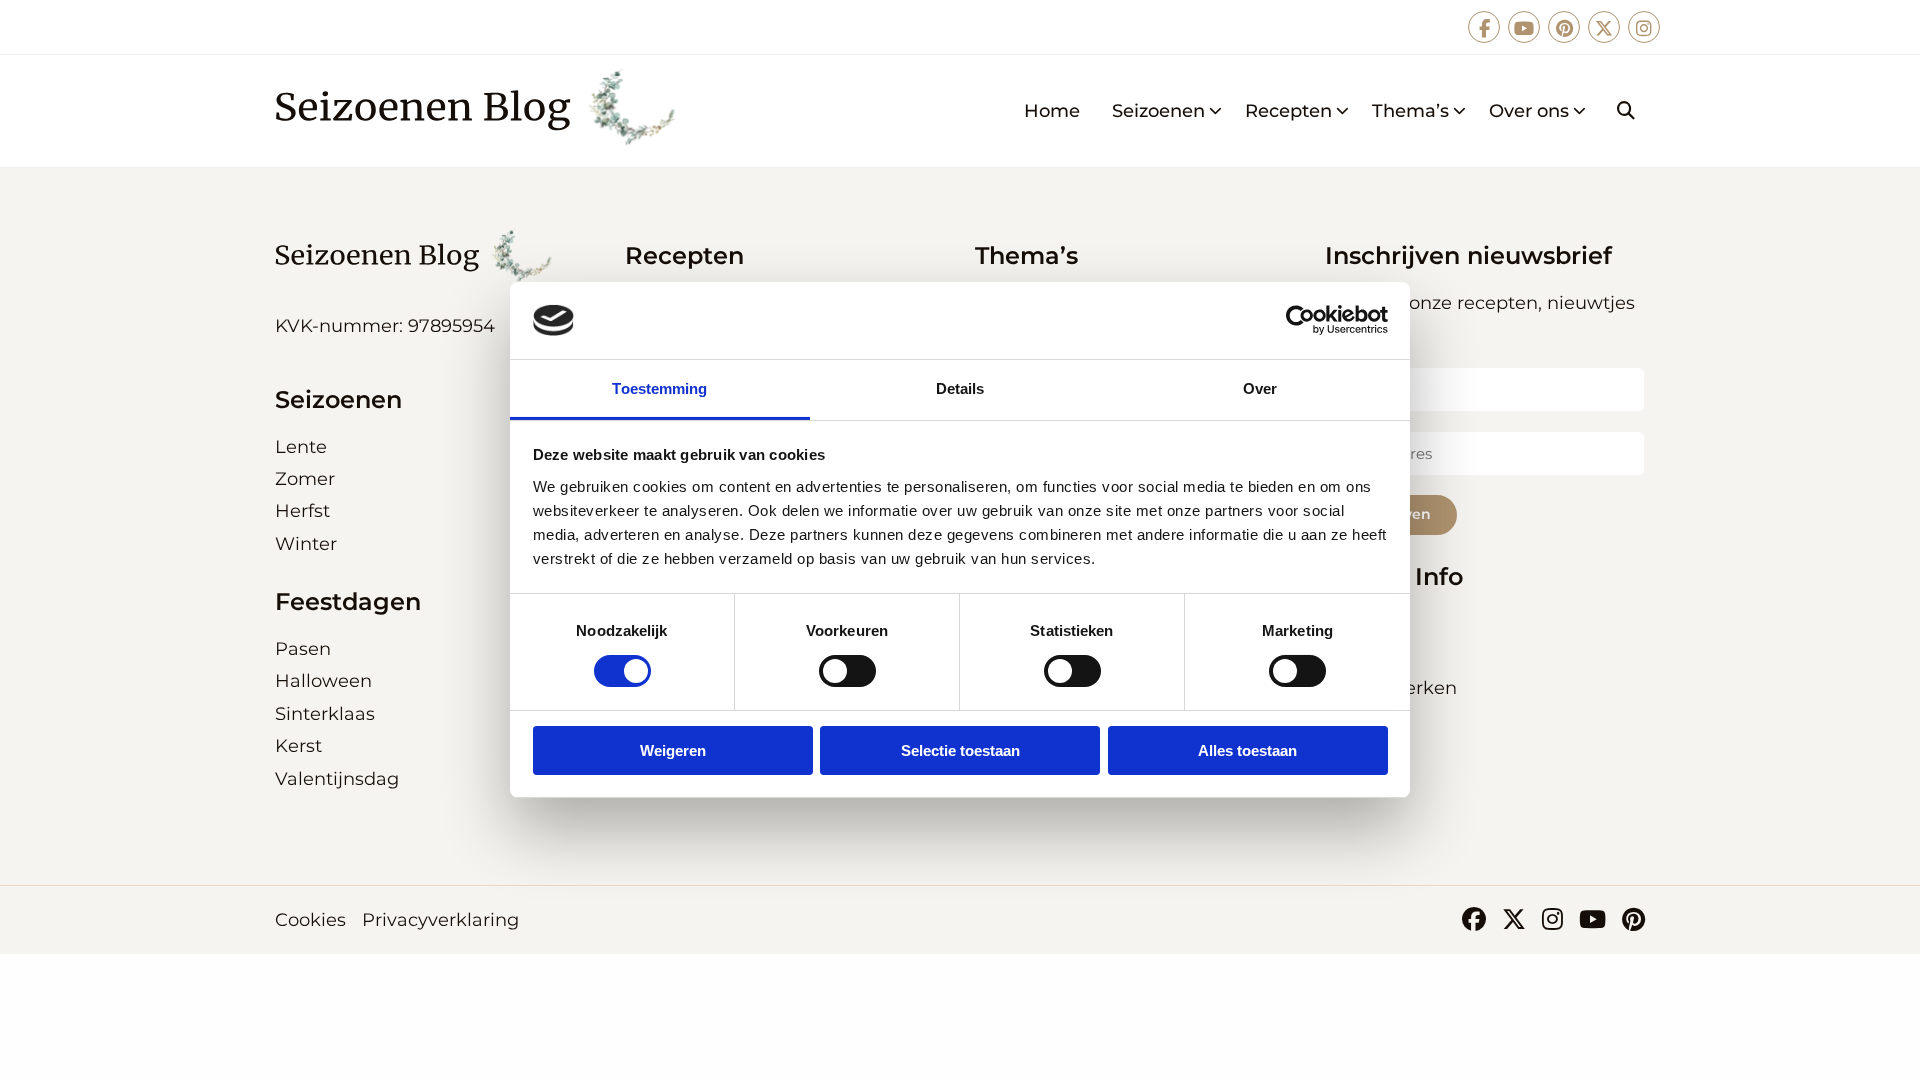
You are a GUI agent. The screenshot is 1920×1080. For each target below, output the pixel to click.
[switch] (847, 671)
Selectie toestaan (960, 750)
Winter (306, 544)
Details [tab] (960, 388)
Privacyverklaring (440, 920)
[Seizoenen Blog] (482, 111)
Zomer (305, 479)
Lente (301, 447)
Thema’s (1410, 111)
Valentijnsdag (337, 779)
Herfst (302, 511)
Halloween (323, 681)
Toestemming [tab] (659, 388)
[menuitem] (1052, 111)
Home (1052, 111)
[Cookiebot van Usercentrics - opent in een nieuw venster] (1300, 320)
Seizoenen (1158, 111)
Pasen (303, 649)
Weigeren (673, 750)
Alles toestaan (1247, 750)
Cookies (310, 920)
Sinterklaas (325, 714)
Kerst (298, 746)
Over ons (1529, 111)
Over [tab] (1260, 388)
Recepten (1288, 111)
